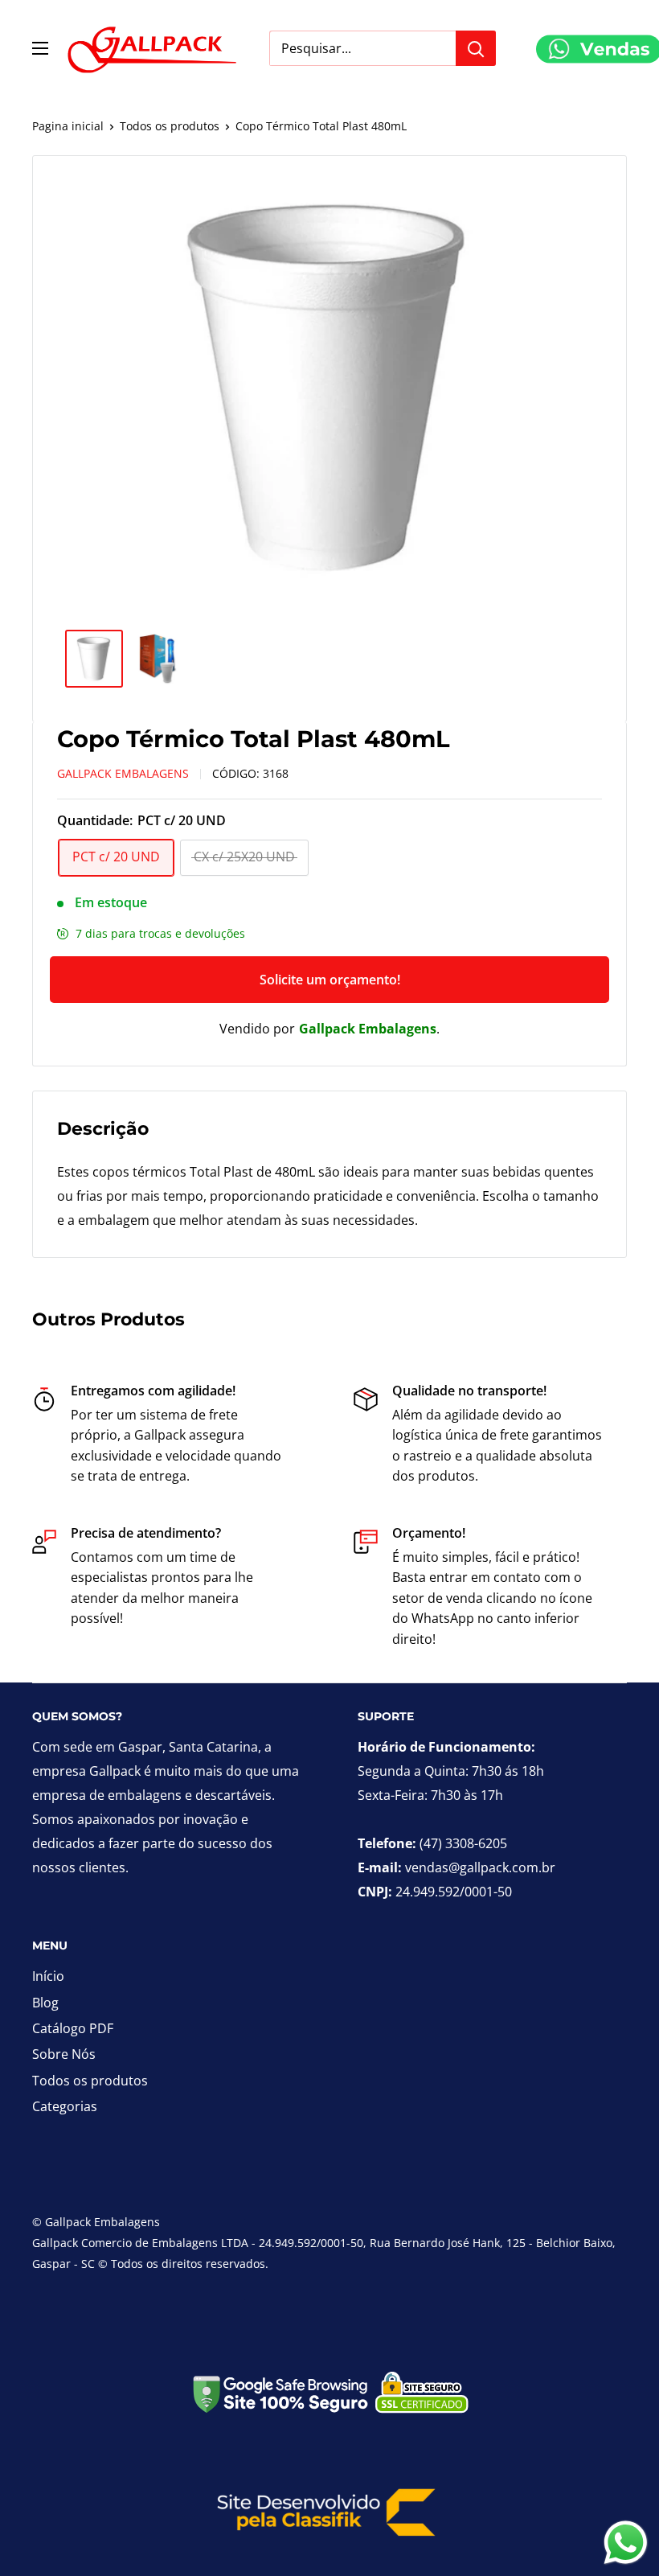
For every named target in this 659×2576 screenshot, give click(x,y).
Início (48, 1976)
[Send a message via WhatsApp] (626, 2543)
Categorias (65, 2106)
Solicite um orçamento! (330, 980)
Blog (45, 2003)
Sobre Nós (64, 2054)
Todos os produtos (170, 126)
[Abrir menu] (40, 48)
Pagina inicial (68, 126)
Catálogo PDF (73, 2028)
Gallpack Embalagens (123, 773)
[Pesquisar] (476, 48)
